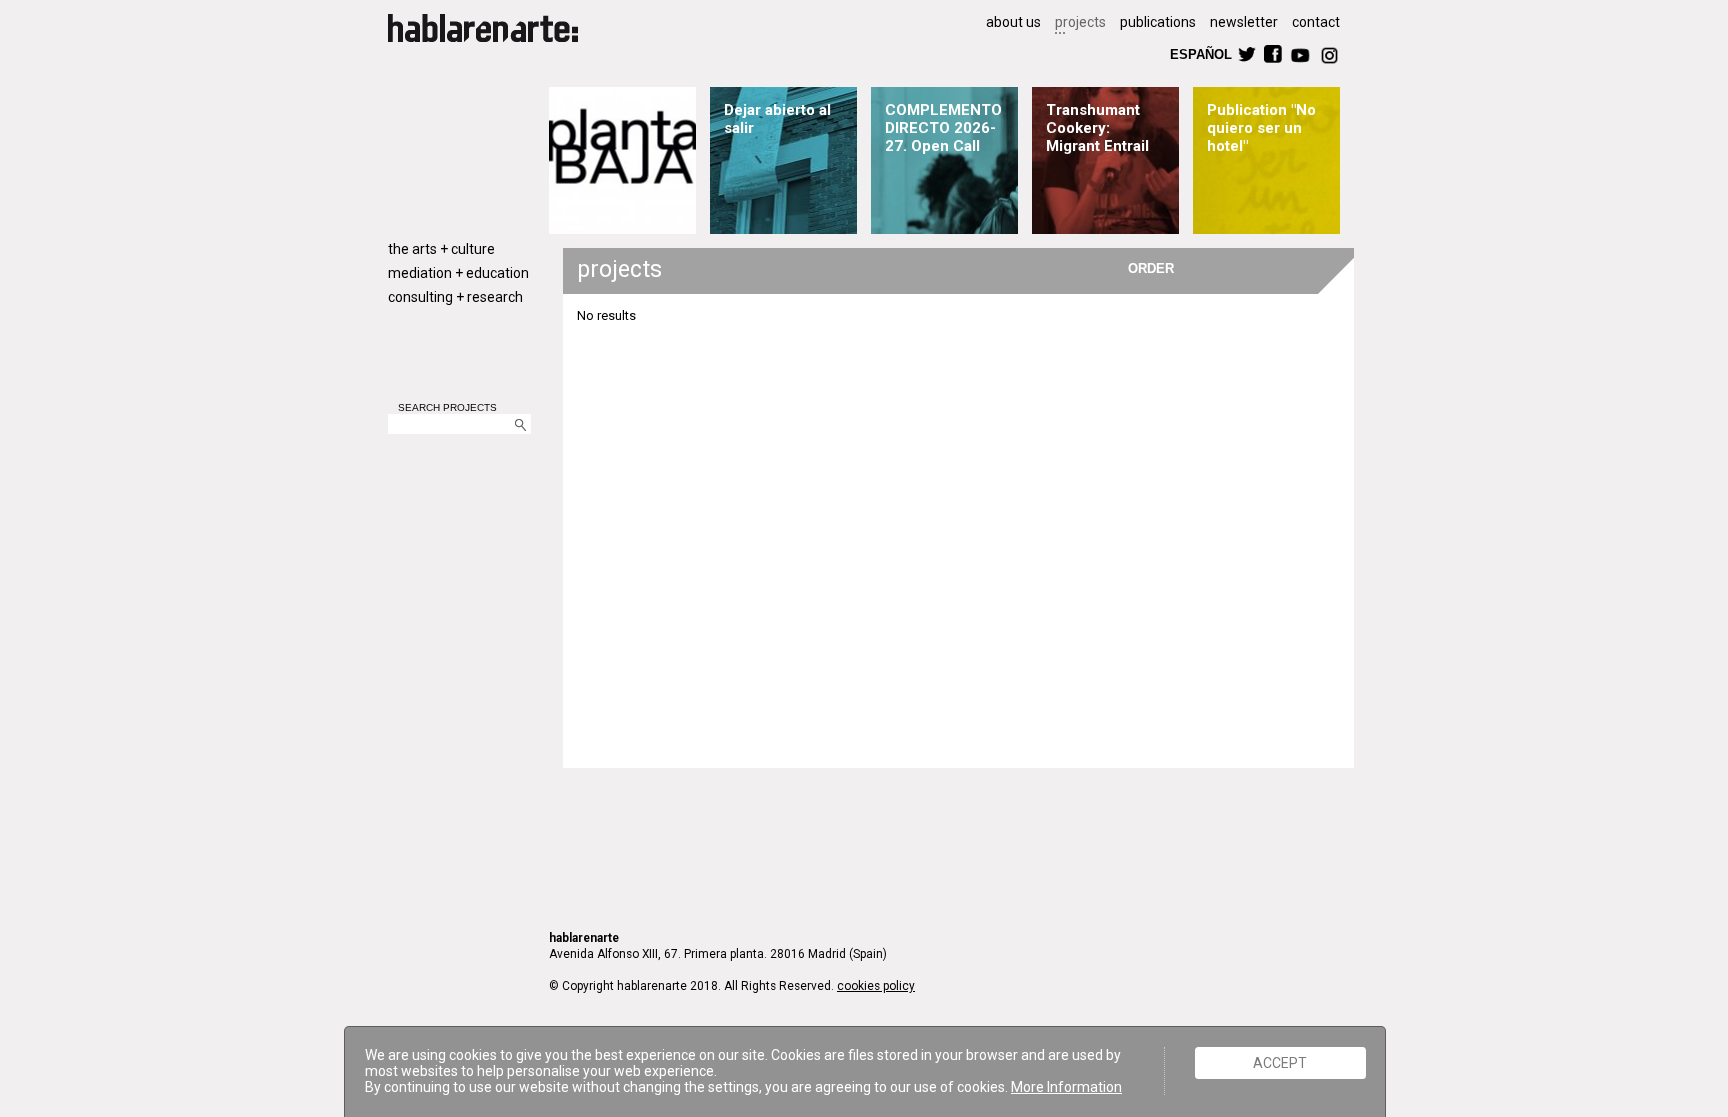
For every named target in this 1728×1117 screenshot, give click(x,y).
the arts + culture (441, 249)
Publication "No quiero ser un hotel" (1261, 128)
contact (1316, 22)
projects (1080, 22)
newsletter (1244, 22)
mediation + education (458, 273)
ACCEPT (1280, 1063)
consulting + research (455, 297)
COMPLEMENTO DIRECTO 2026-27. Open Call (943, 128)
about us (1013, 22)
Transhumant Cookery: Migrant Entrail (1097, 128)
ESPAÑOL (1200, 53)
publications (1158, 22)
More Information (1066, 1087)
